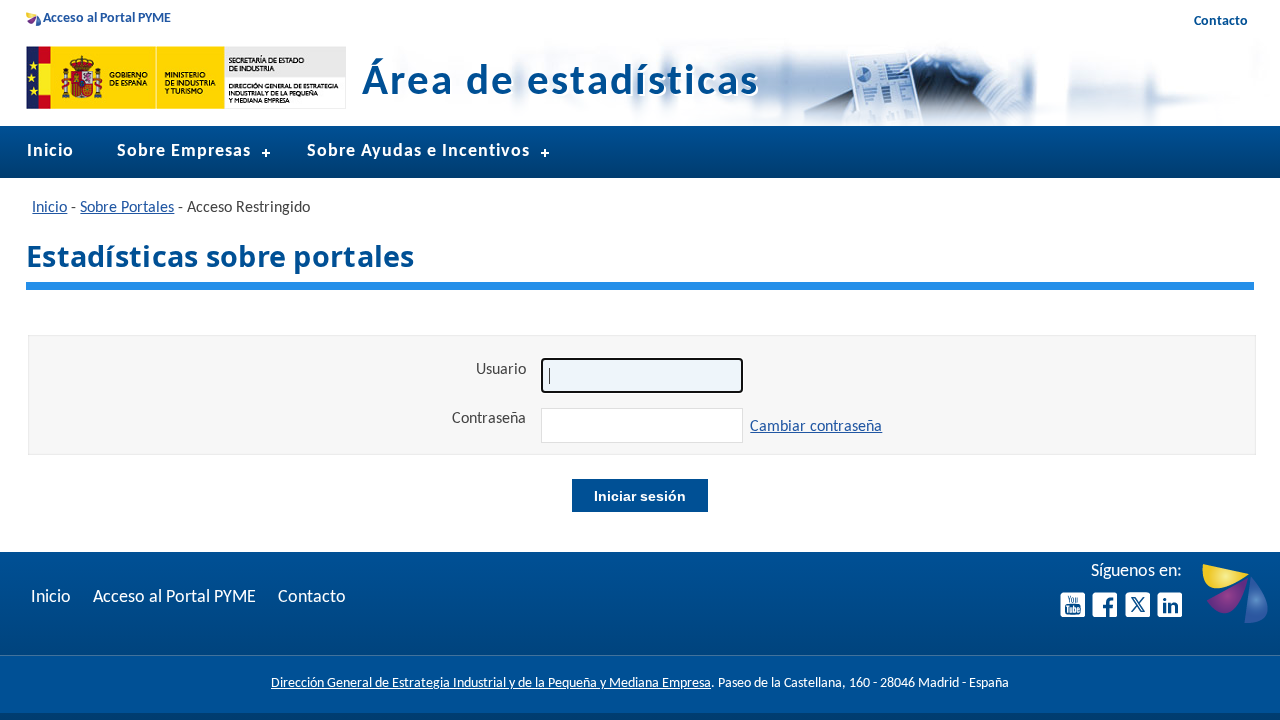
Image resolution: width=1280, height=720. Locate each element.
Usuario (501, 370)
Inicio (50, 151)
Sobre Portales (127, 208)
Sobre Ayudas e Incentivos (418, 151)
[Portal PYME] (1235, 620)
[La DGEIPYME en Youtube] (1074, 612)
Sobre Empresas (184, 151)
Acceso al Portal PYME (107, 18)
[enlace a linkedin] (1169, 612)
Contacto (1221, 21)
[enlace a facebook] (1106, 612)
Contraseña (489, 419)
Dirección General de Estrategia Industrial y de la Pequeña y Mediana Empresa (491, 683)
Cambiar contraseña (816, 427)
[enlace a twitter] (1139, 612)
